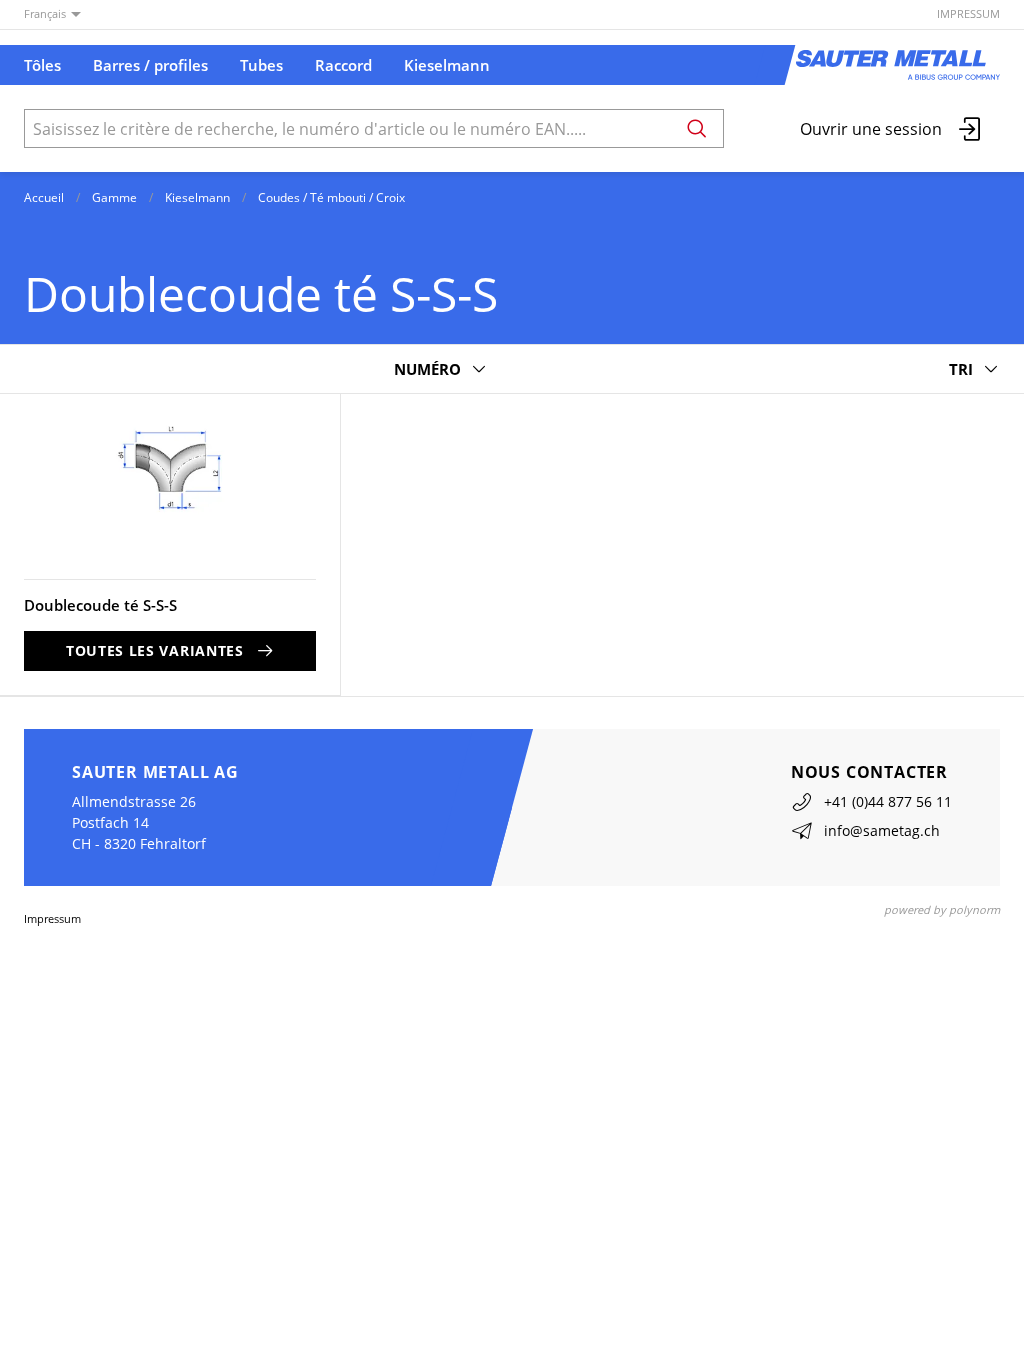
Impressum (968, 13)
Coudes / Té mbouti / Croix (331, 197)
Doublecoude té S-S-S (100, 605)
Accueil (44, 197)
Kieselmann (197, 197)
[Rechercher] (697, 128)
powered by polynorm (942, 909)
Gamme (114, 197)
